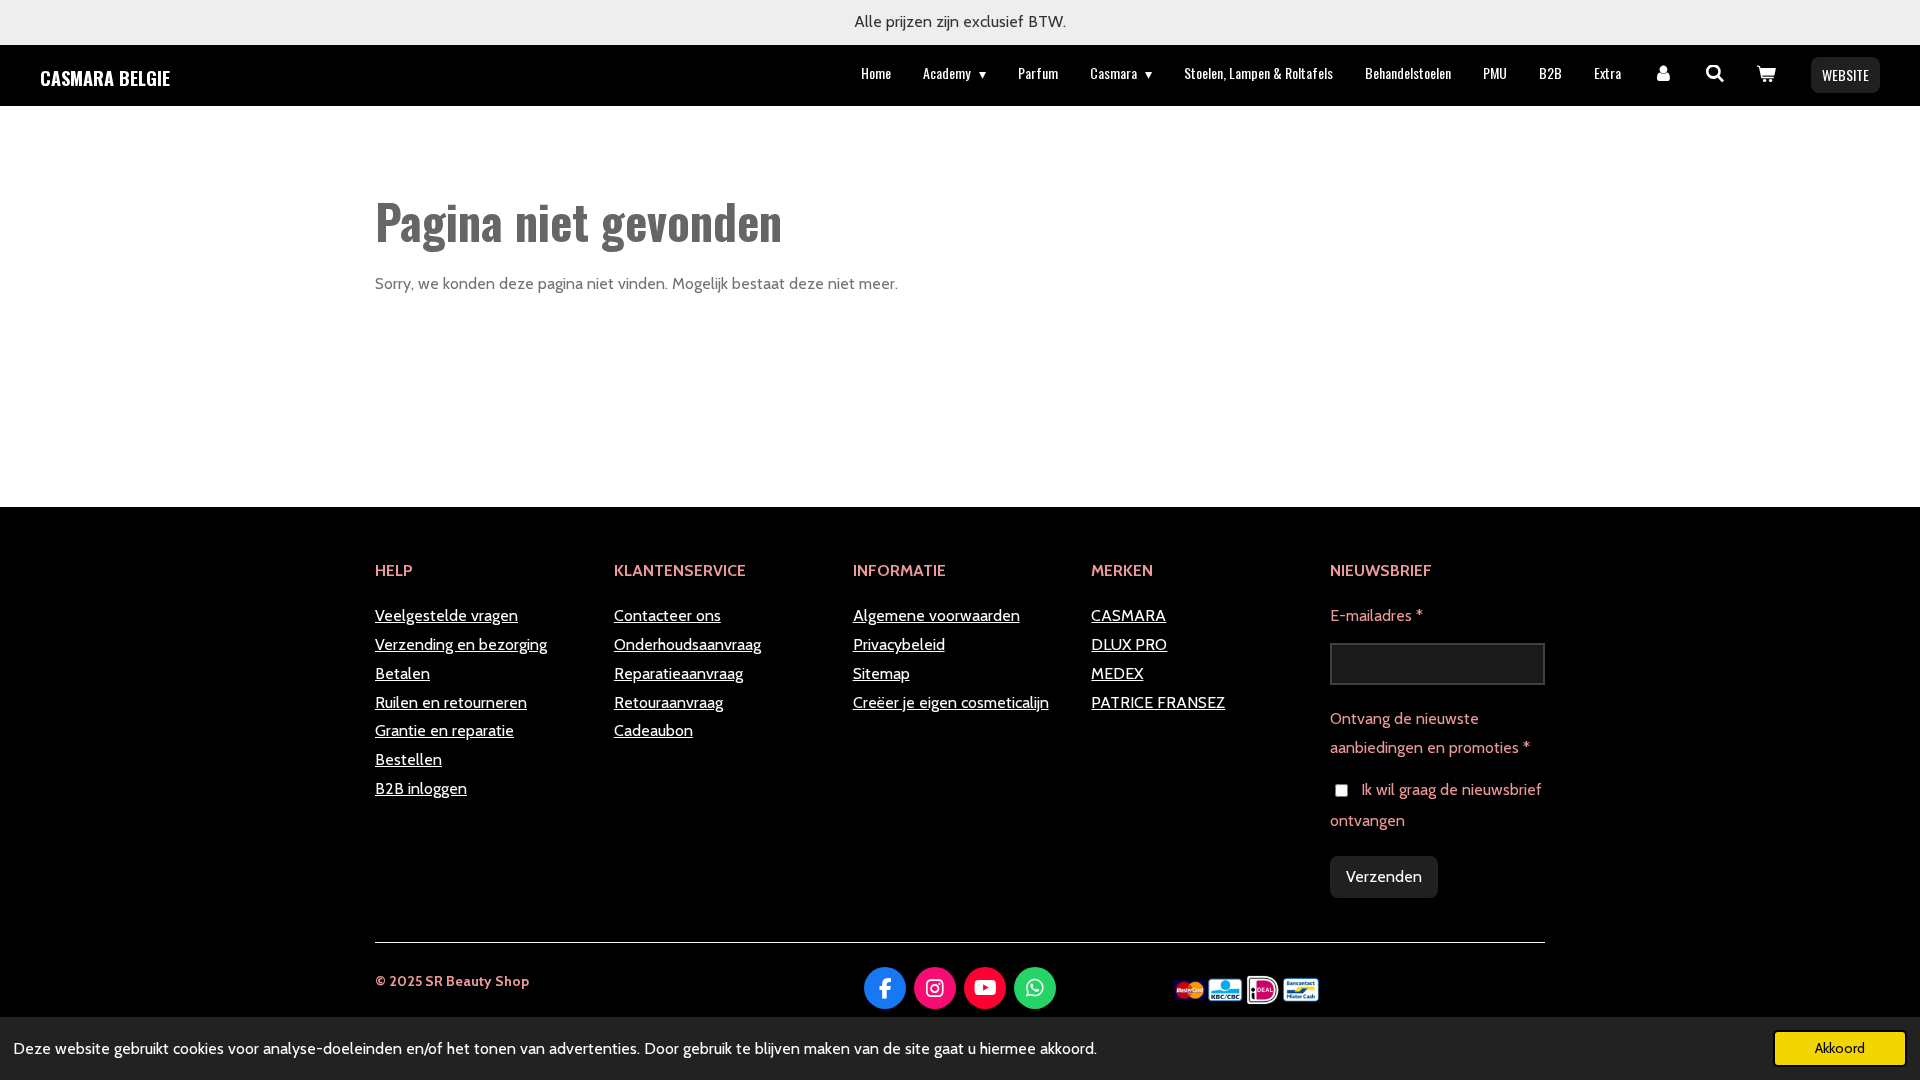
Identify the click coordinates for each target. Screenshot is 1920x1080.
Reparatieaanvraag (678, 673)
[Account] (1663, 73)
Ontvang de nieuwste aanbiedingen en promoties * (1430, 733)
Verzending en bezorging (461, 644)
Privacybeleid (899, 644)
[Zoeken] (1715, 73)
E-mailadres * (1376, 615)
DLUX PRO (1129, 644)
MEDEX (1117, 673)
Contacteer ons (667, 615)
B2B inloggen (421, 788)
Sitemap (881, 673)
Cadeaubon (653, 730)
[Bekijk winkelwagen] (1766, 73)
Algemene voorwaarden (936, 615)
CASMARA (1128, 615)
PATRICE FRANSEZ (1158, 702)
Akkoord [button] (1840, 1048)
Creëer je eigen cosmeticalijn (951, 702)
